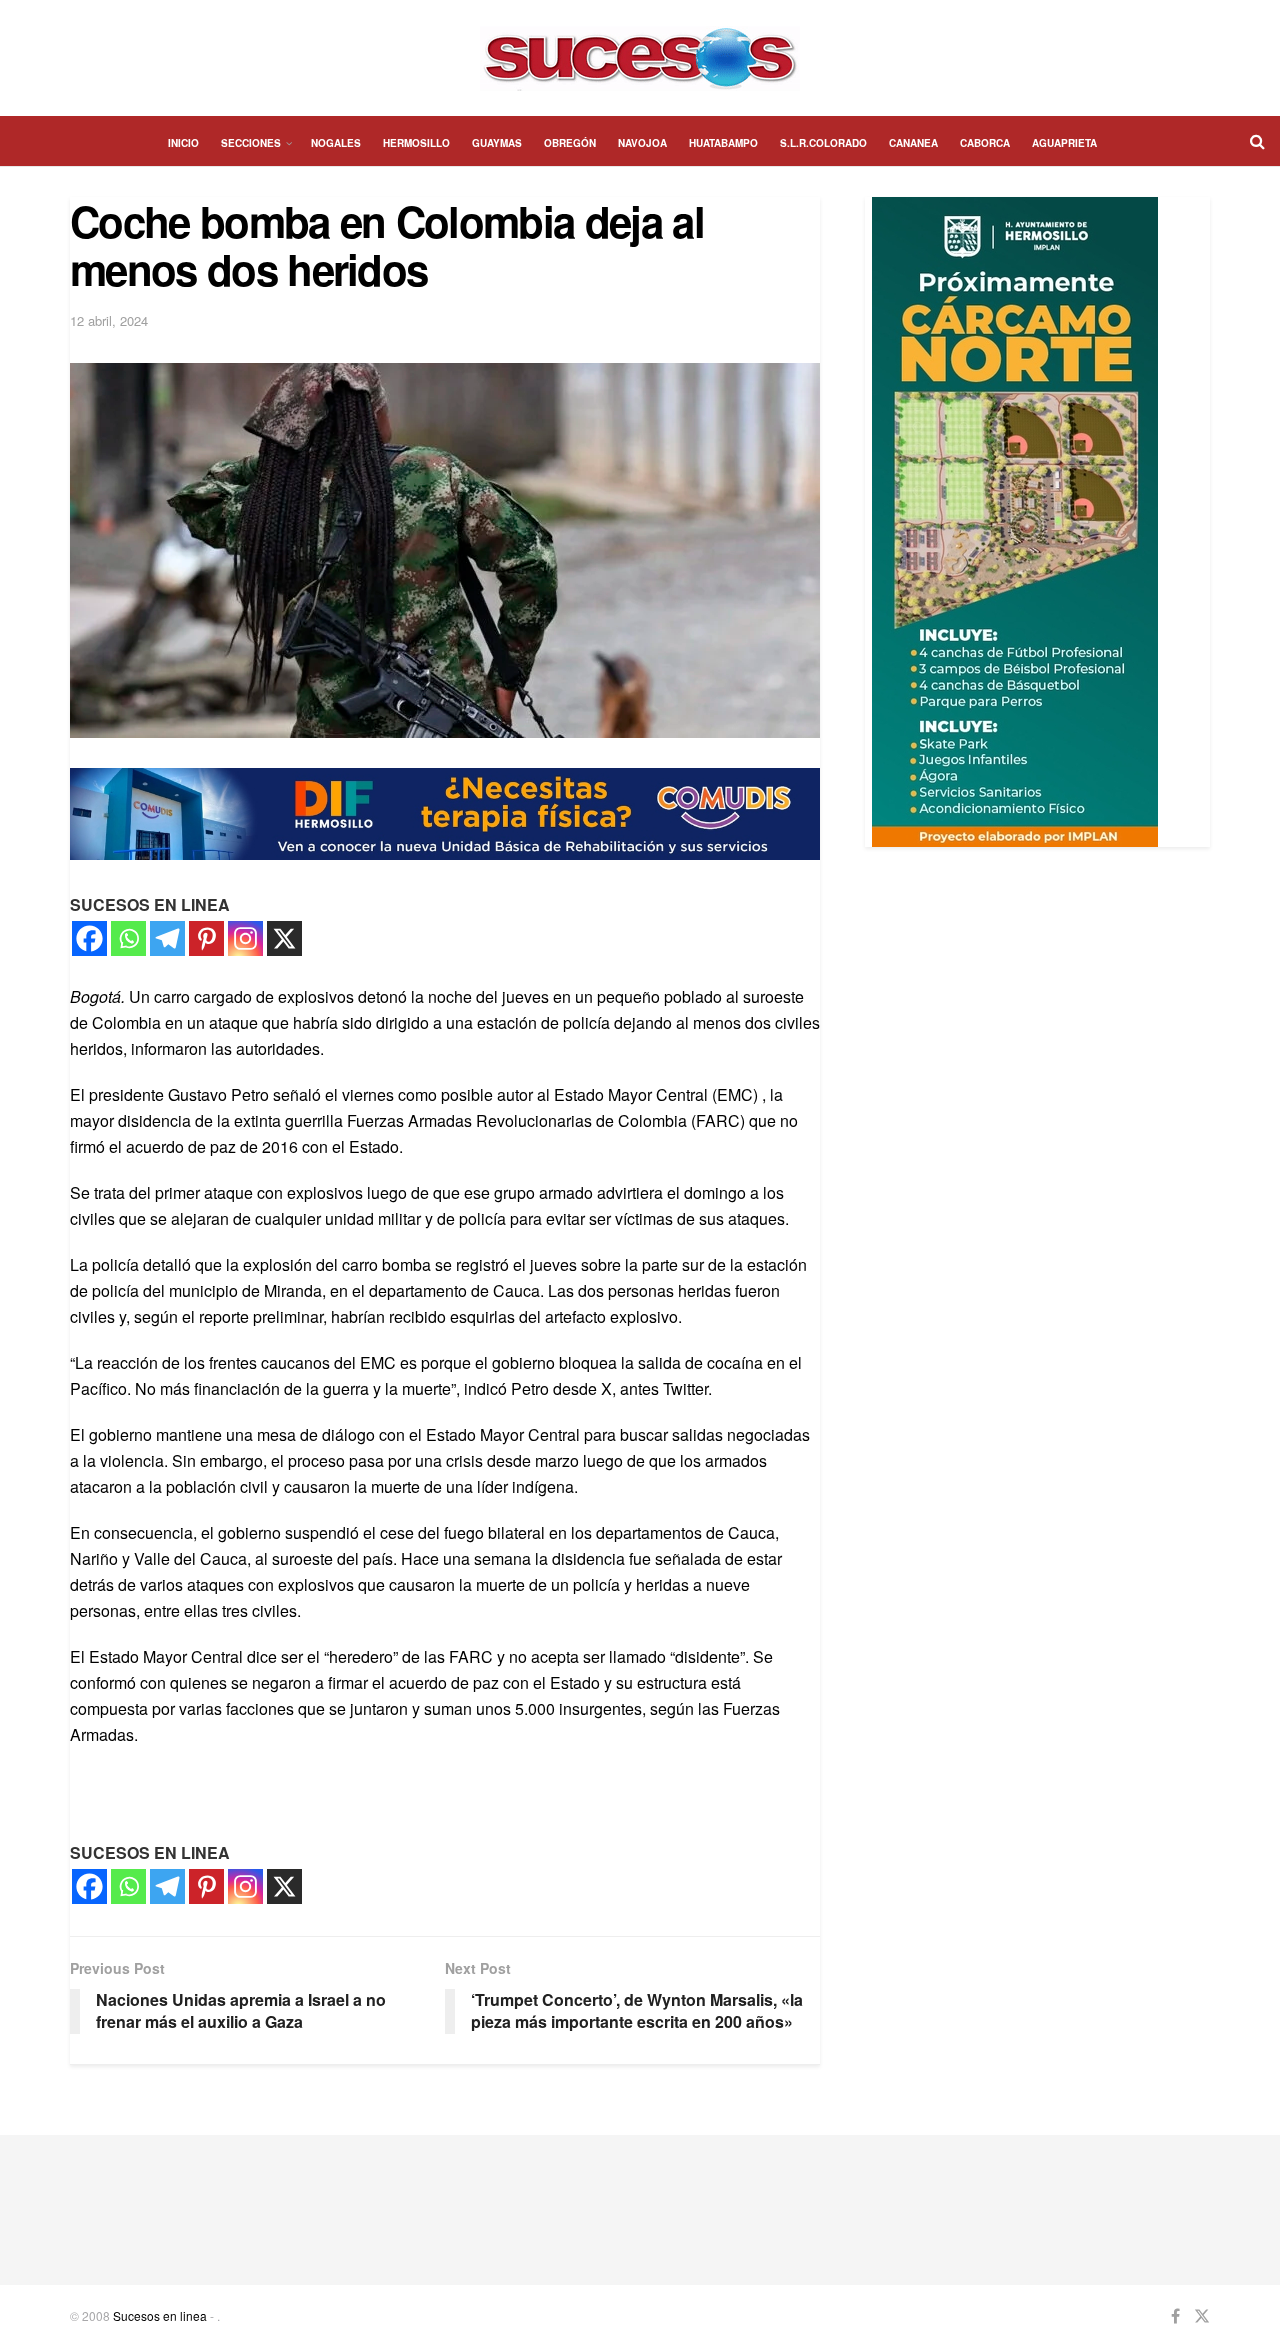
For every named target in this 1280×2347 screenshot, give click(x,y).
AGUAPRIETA (1064, 143)
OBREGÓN (570, 143)
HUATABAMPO (723, 143)
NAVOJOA (642, 143)
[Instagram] (245, 938)
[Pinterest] (206, 938)
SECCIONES (251, 143)
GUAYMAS (497, 143)
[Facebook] (89, 938)
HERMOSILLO (416, 143)
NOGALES (336, 143)
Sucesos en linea (160, 2315)
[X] (284, 938)
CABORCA (985, 143)
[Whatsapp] (128, 938)
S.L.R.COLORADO (823, 143)
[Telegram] (167, 938)
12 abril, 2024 (109, 320)
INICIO (183, 143)
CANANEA (913, 143)
